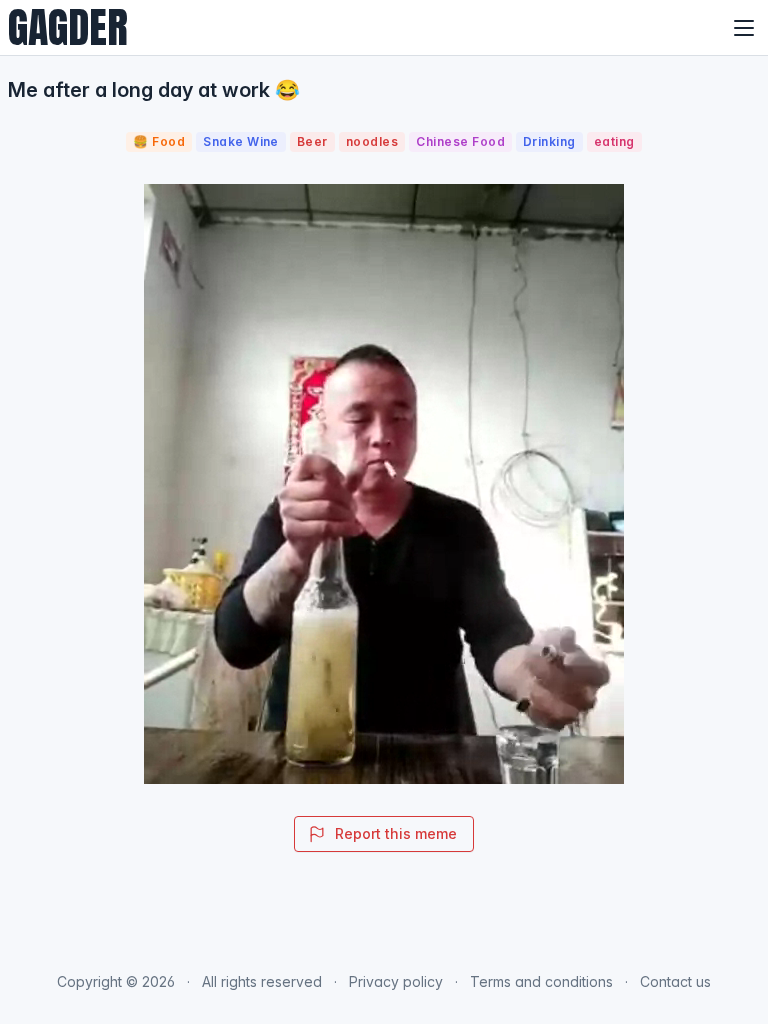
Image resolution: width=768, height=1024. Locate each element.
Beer (312, 141)
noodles (372, 141)
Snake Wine (241, 141)
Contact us (675, 981)
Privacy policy (396, 981)
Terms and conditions (541, 981)
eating (614, 141)
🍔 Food (159, 141)
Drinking (549, 141)
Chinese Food (460, 141)
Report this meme (396, 833)
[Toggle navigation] (744, 28)
